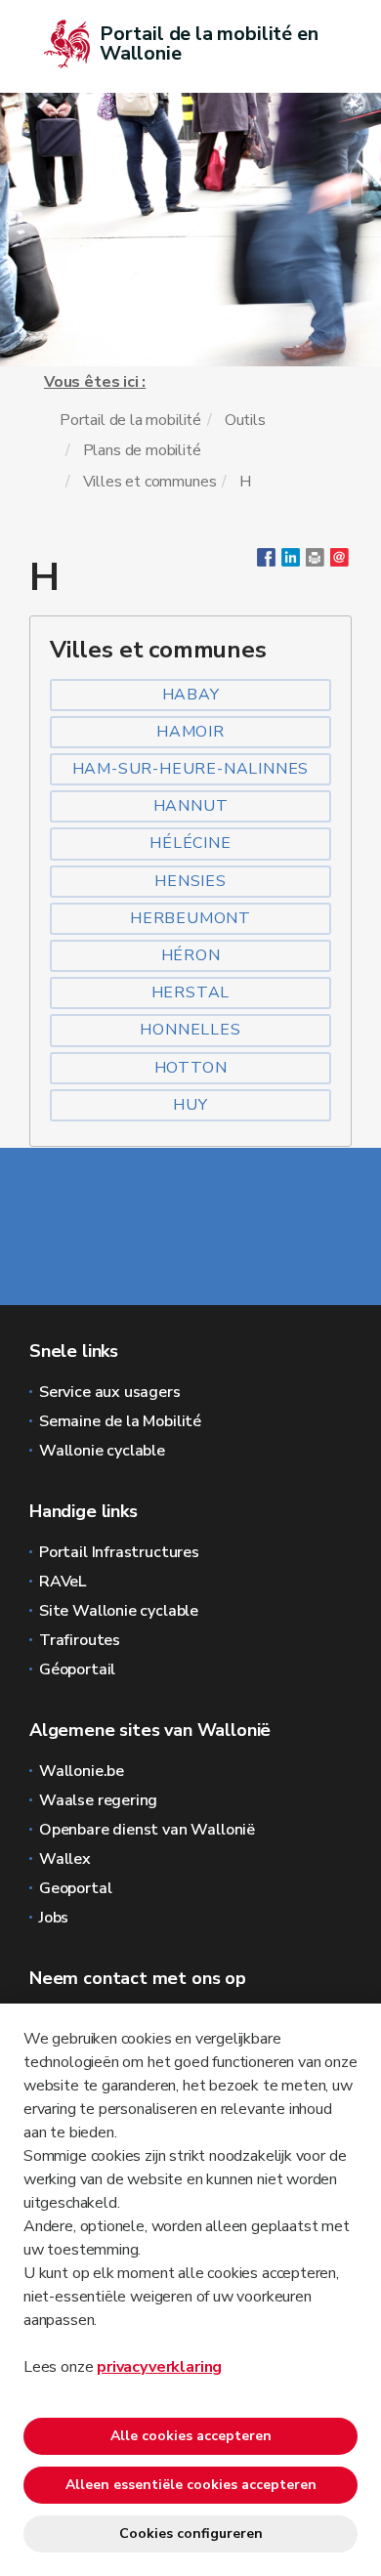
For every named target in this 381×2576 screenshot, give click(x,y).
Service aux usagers (110, 1392)
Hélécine (190, 843)
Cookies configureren (191, 2534)
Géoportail (77, 1669)
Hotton (191, 1068)
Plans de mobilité (142, 450)
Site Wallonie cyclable (119, 1611)
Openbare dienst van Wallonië (147, 1830)
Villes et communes (150, 482)
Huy (190, 1105)
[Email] (339, 562)
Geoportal (75, 1888)
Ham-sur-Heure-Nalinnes (191, 769)
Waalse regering (98, 1800)
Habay (191, 695)
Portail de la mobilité (130, 420)
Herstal (191, 992)
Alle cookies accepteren (191, 2436)
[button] (315, 562)
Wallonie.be (82, 1771)
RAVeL (63, 1582)
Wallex (65, 1859)
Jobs (54, 1918)
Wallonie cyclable (102, 1451)
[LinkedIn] (291, 562)
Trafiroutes (80, 1640)
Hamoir (190, 732)
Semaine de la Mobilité (120, 1421)
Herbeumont (190, 918)
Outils (245, 420)
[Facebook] (266, 562)
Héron (191, 955)
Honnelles (190, 1030)
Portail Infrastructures (119, 1552)
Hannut (191, 806)
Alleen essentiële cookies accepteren (191, 2485)
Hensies (190, 881)
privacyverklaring (159, 2367)
